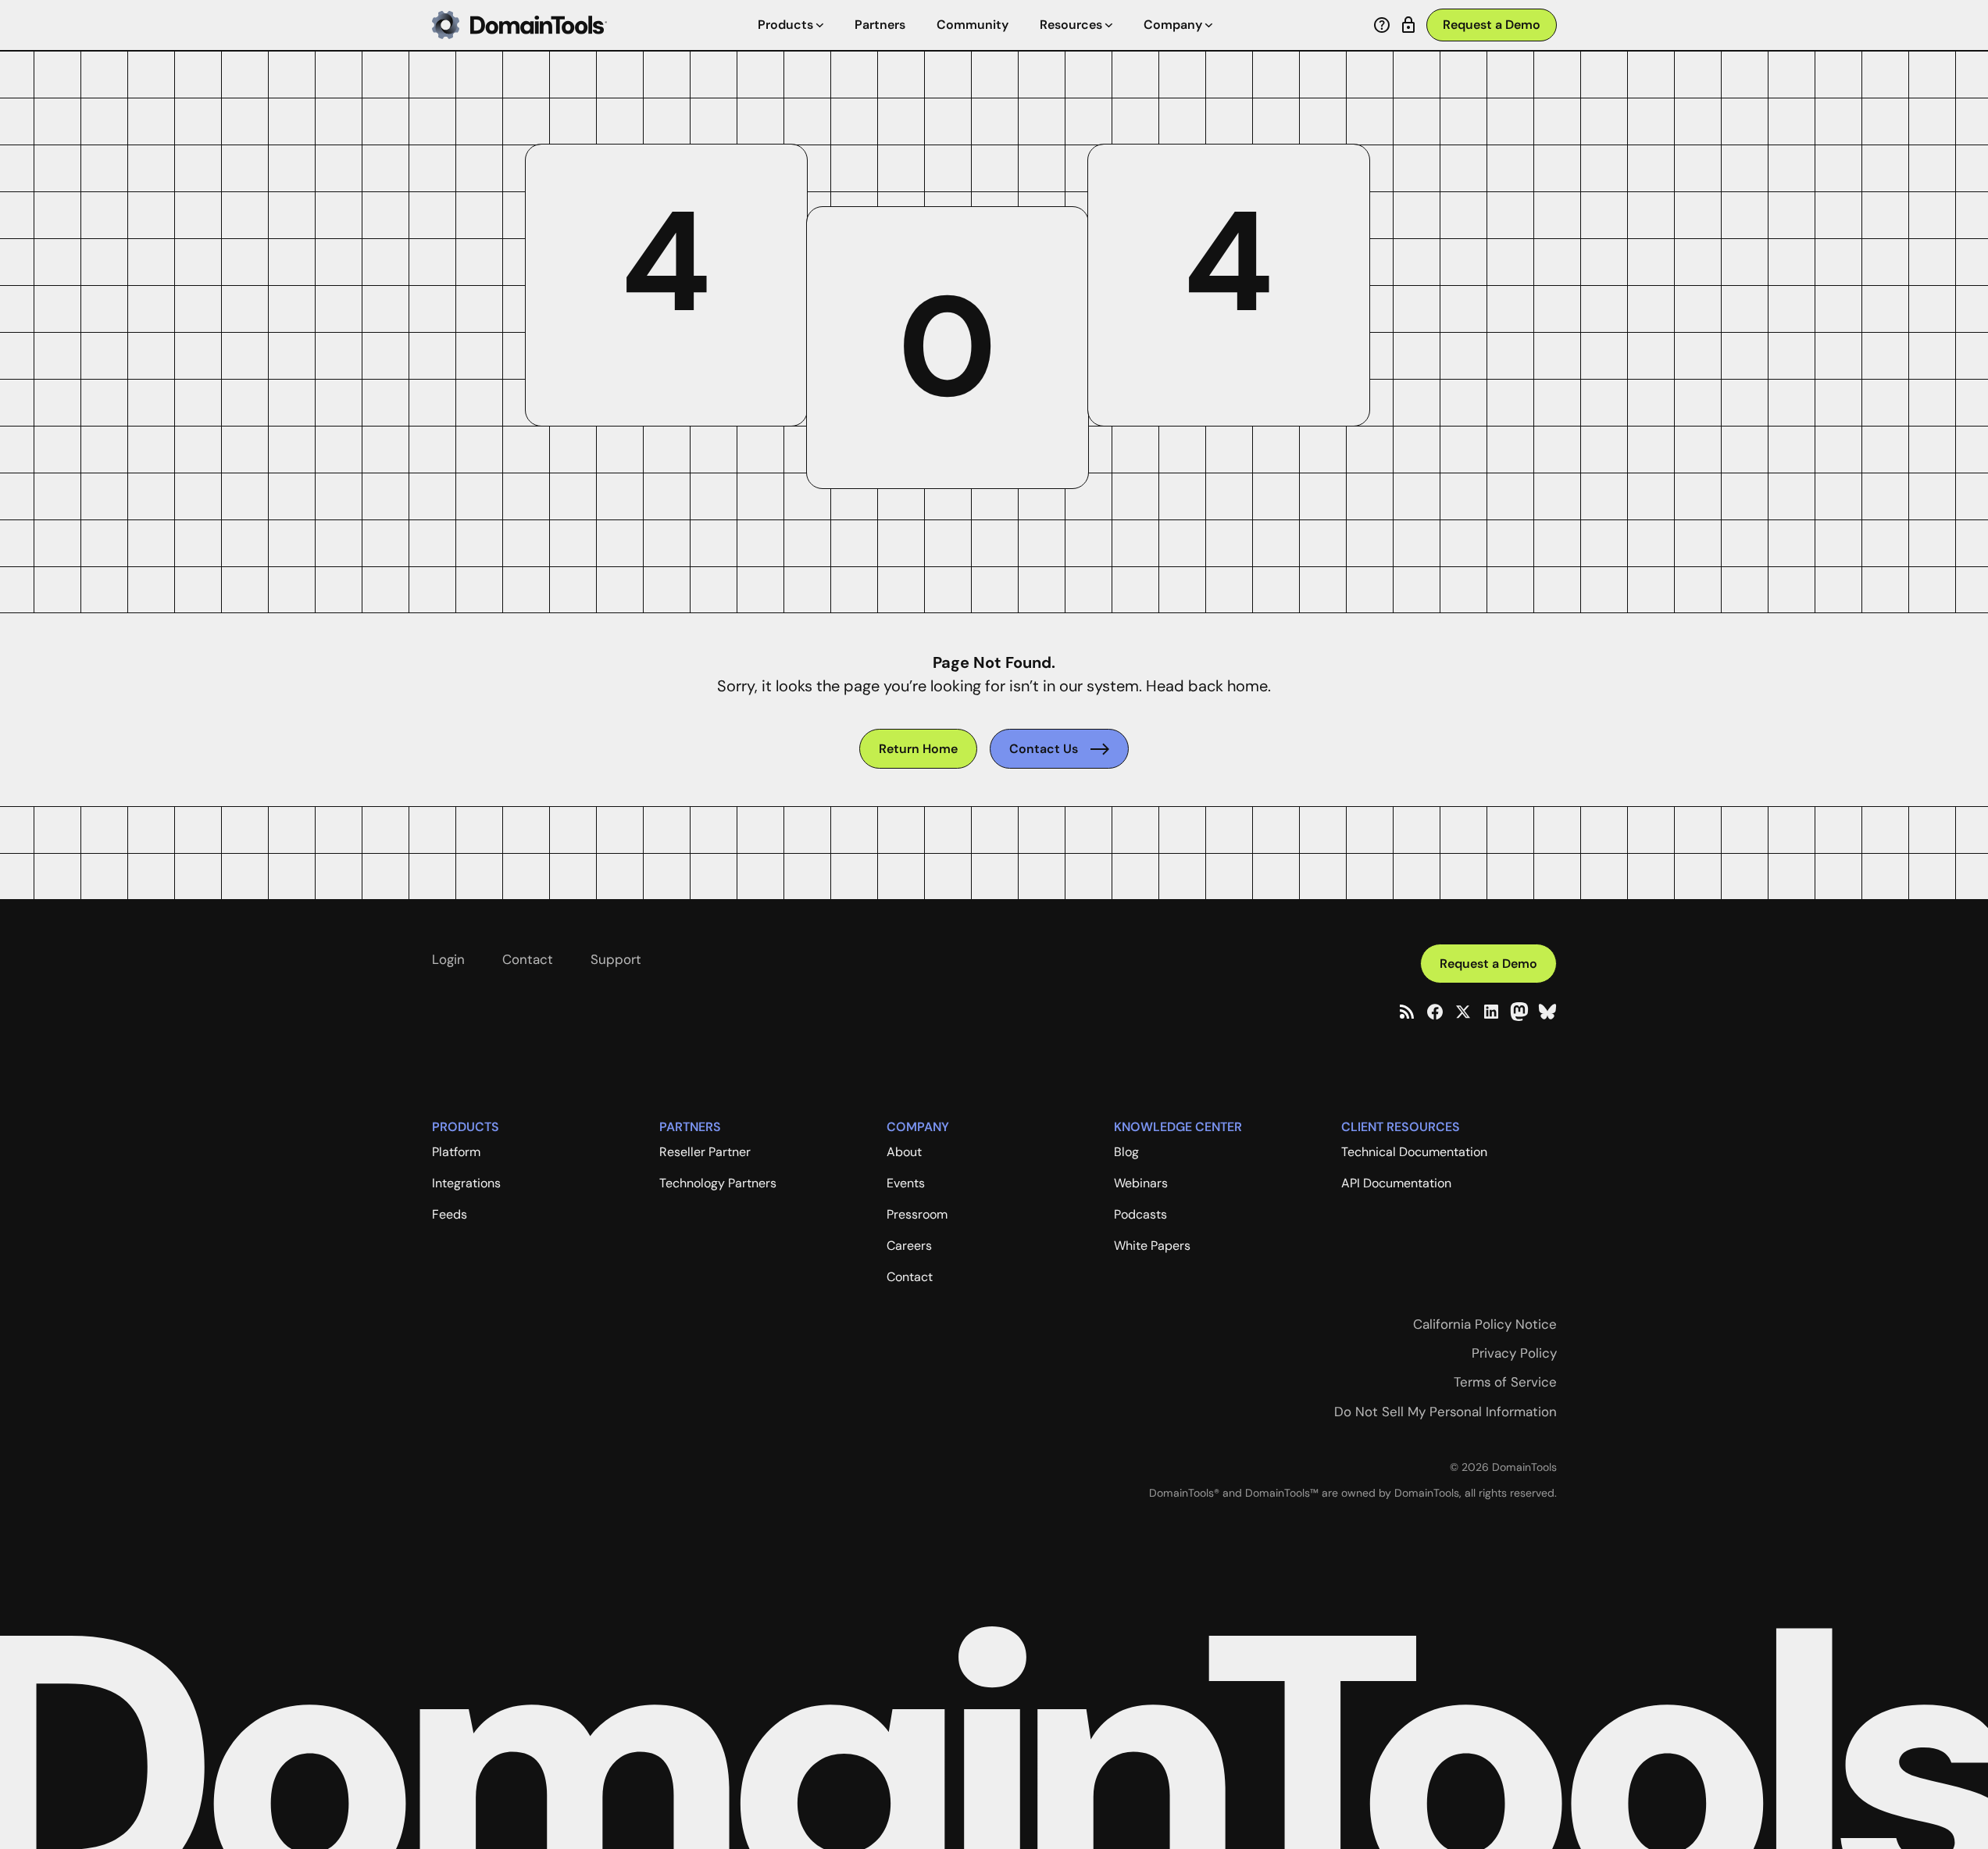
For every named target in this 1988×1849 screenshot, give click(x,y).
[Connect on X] (1463, 1012)
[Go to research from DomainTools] (1408, 25)
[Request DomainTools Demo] (1492, 25)
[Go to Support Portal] (1382, 25)
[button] (791, 25)
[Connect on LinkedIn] (1491, 1012)
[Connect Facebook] (1435, 1012)
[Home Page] (519, 25)
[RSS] (1407, 1012)
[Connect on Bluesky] (1547, 1012)
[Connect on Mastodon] (1519, 1012)
